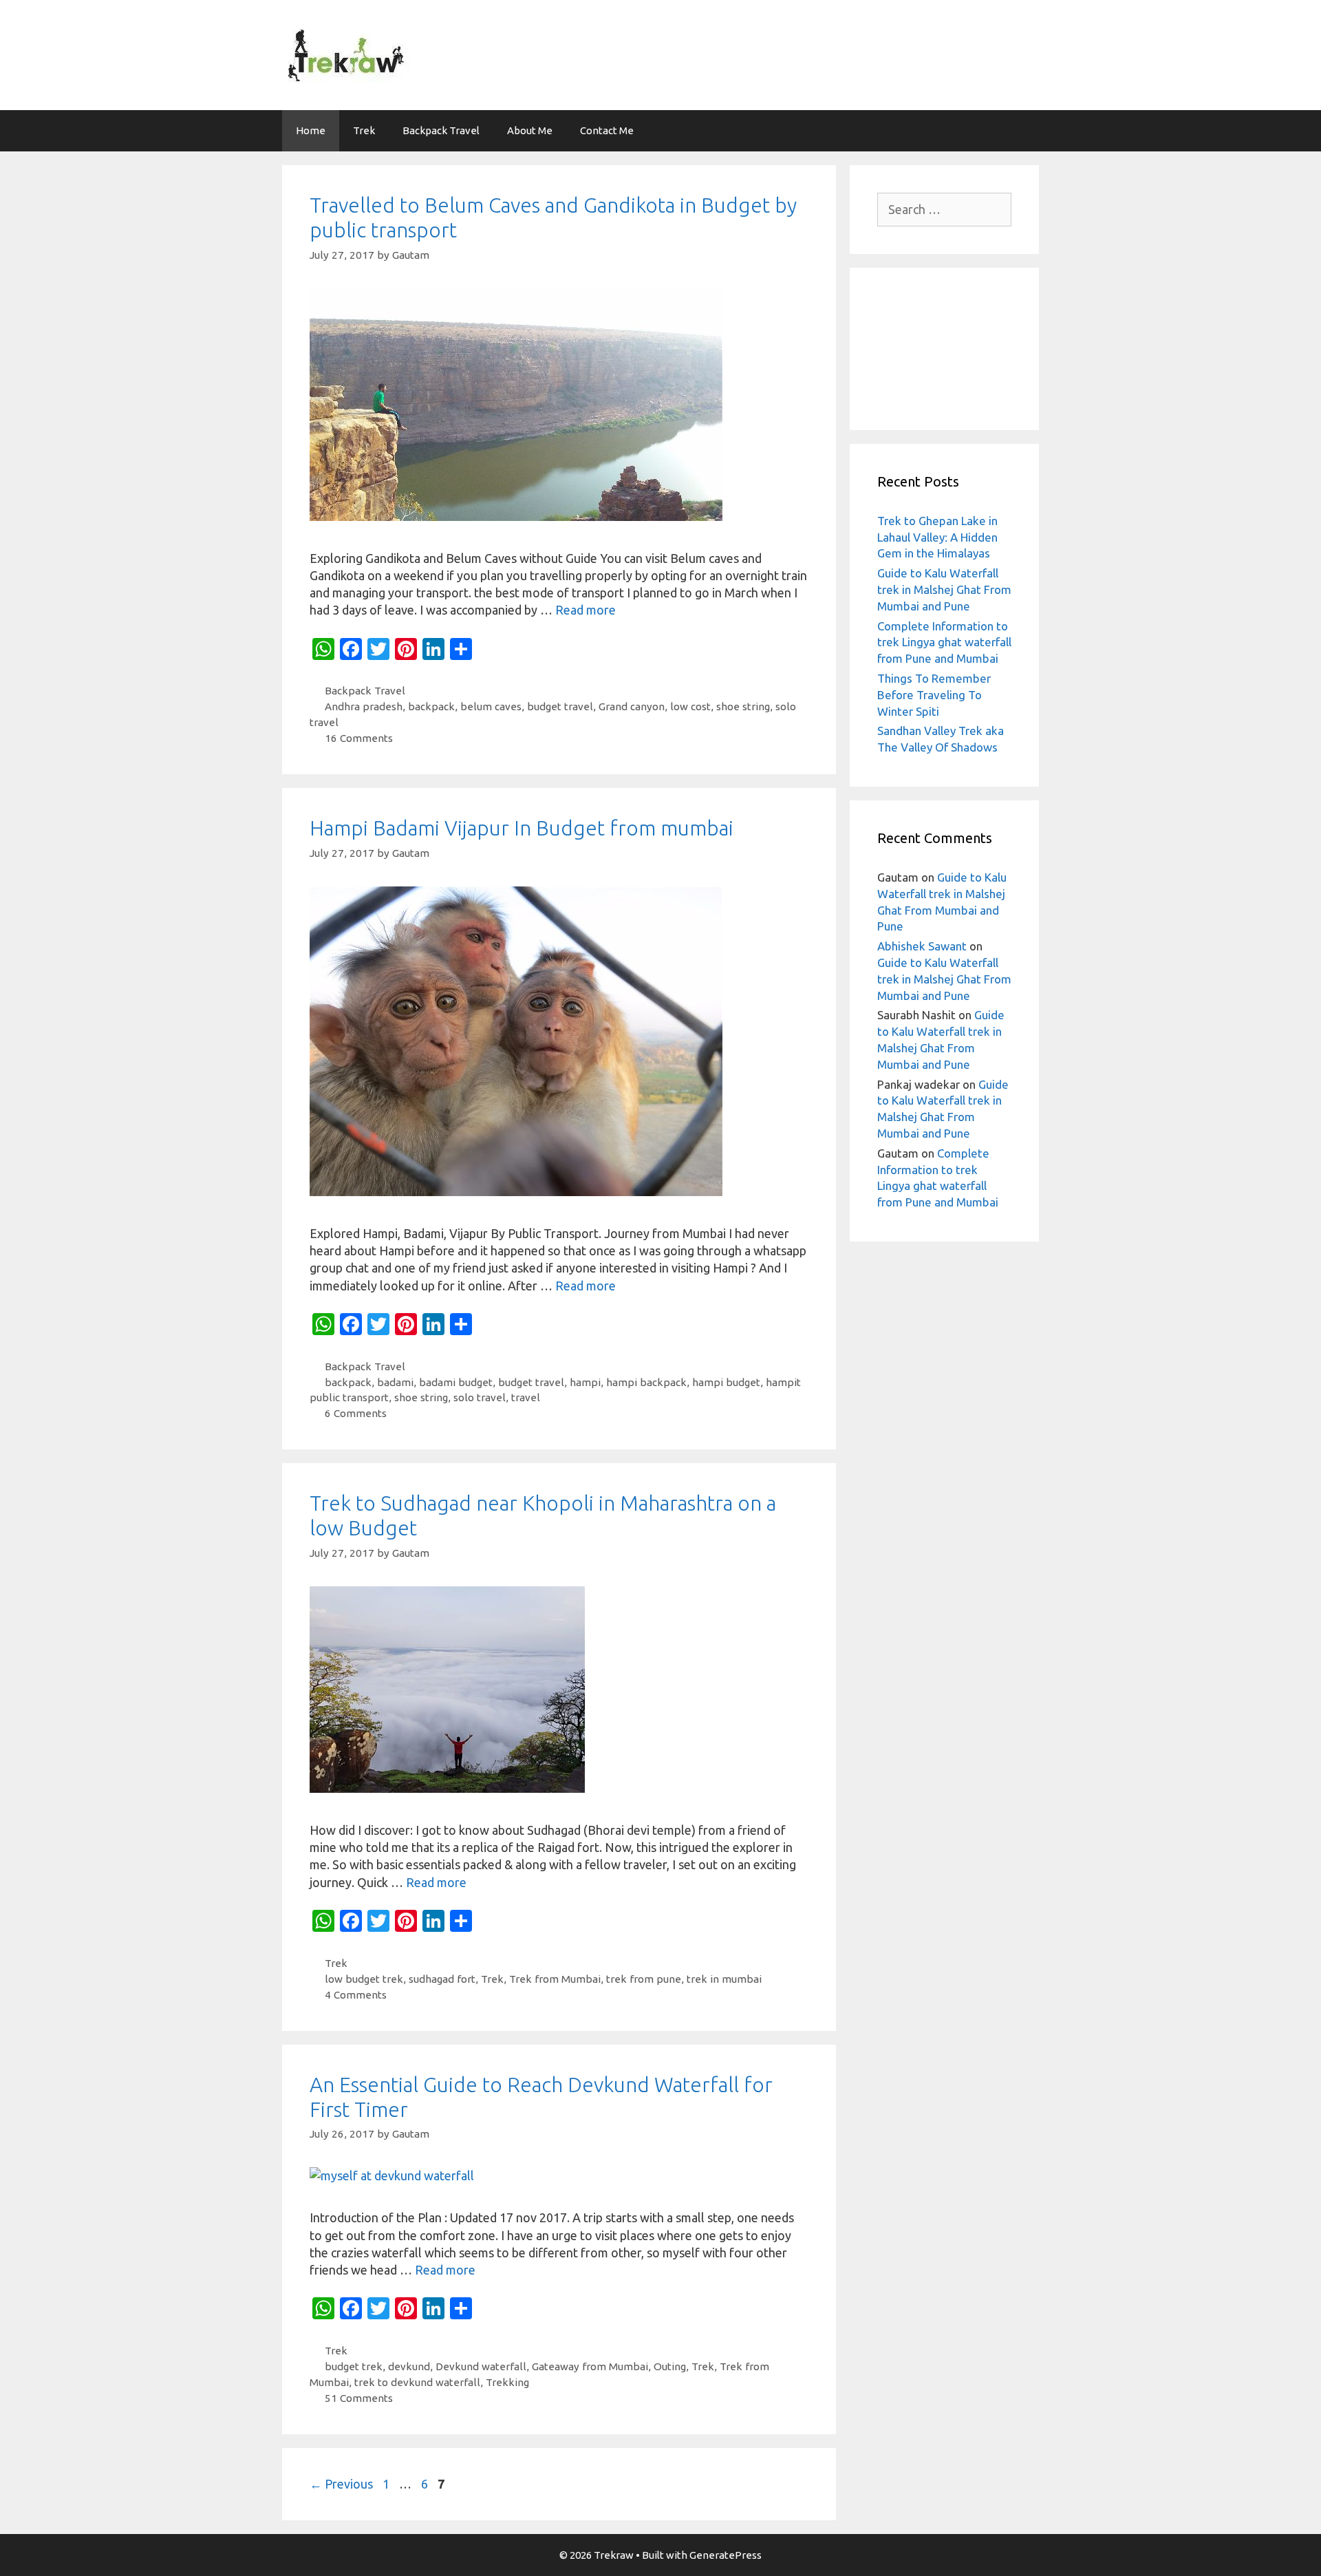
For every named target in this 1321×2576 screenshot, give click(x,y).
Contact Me (607, 130)
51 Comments (359, 2398)
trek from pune (644, 1979)
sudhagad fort (442, 1979)
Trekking (507, 2382)
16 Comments (359, 738)
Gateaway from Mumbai (590, 2366)
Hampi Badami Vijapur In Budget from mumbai (522, 828)
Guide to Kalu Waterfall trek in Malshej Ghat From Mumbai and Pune (944, 589)
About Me (530, 130)
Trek (364, 130)
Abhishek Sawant (922, 946)
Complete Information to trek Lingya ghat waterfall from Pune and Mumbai (944, 642)
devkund (409, 2366)
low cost (690, 706)
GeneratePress (726, 2555)
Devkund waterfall (481, 2366)
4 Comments (356, 1995)
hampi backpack (646, 1382)
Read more (586, 610)
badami (395, 1382)
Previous (341, 2484)
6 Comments (356, 1413)
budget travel (560, 706)
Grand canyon (632, 706)
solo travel (480, 1397)
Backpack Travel (441, 130)
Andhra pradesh (364, 706)
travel (526, 1397)
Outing (670, 2366)
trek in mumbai (724, 1979)
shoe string (743, 706)
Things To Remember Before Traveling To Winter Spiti (934, 695)
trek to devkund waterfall (417, 2382)
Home (311, 130)
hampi (585, 1382)
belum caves (491, 706)
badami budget (456, 1382)
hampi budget (726, 1382)
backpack (431, 706)
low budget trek (364, 1979)
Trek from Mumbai (555, 1979)
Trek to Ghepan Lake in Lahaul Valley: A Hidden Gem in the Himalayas (937, 537)
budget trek (354, 2366)
